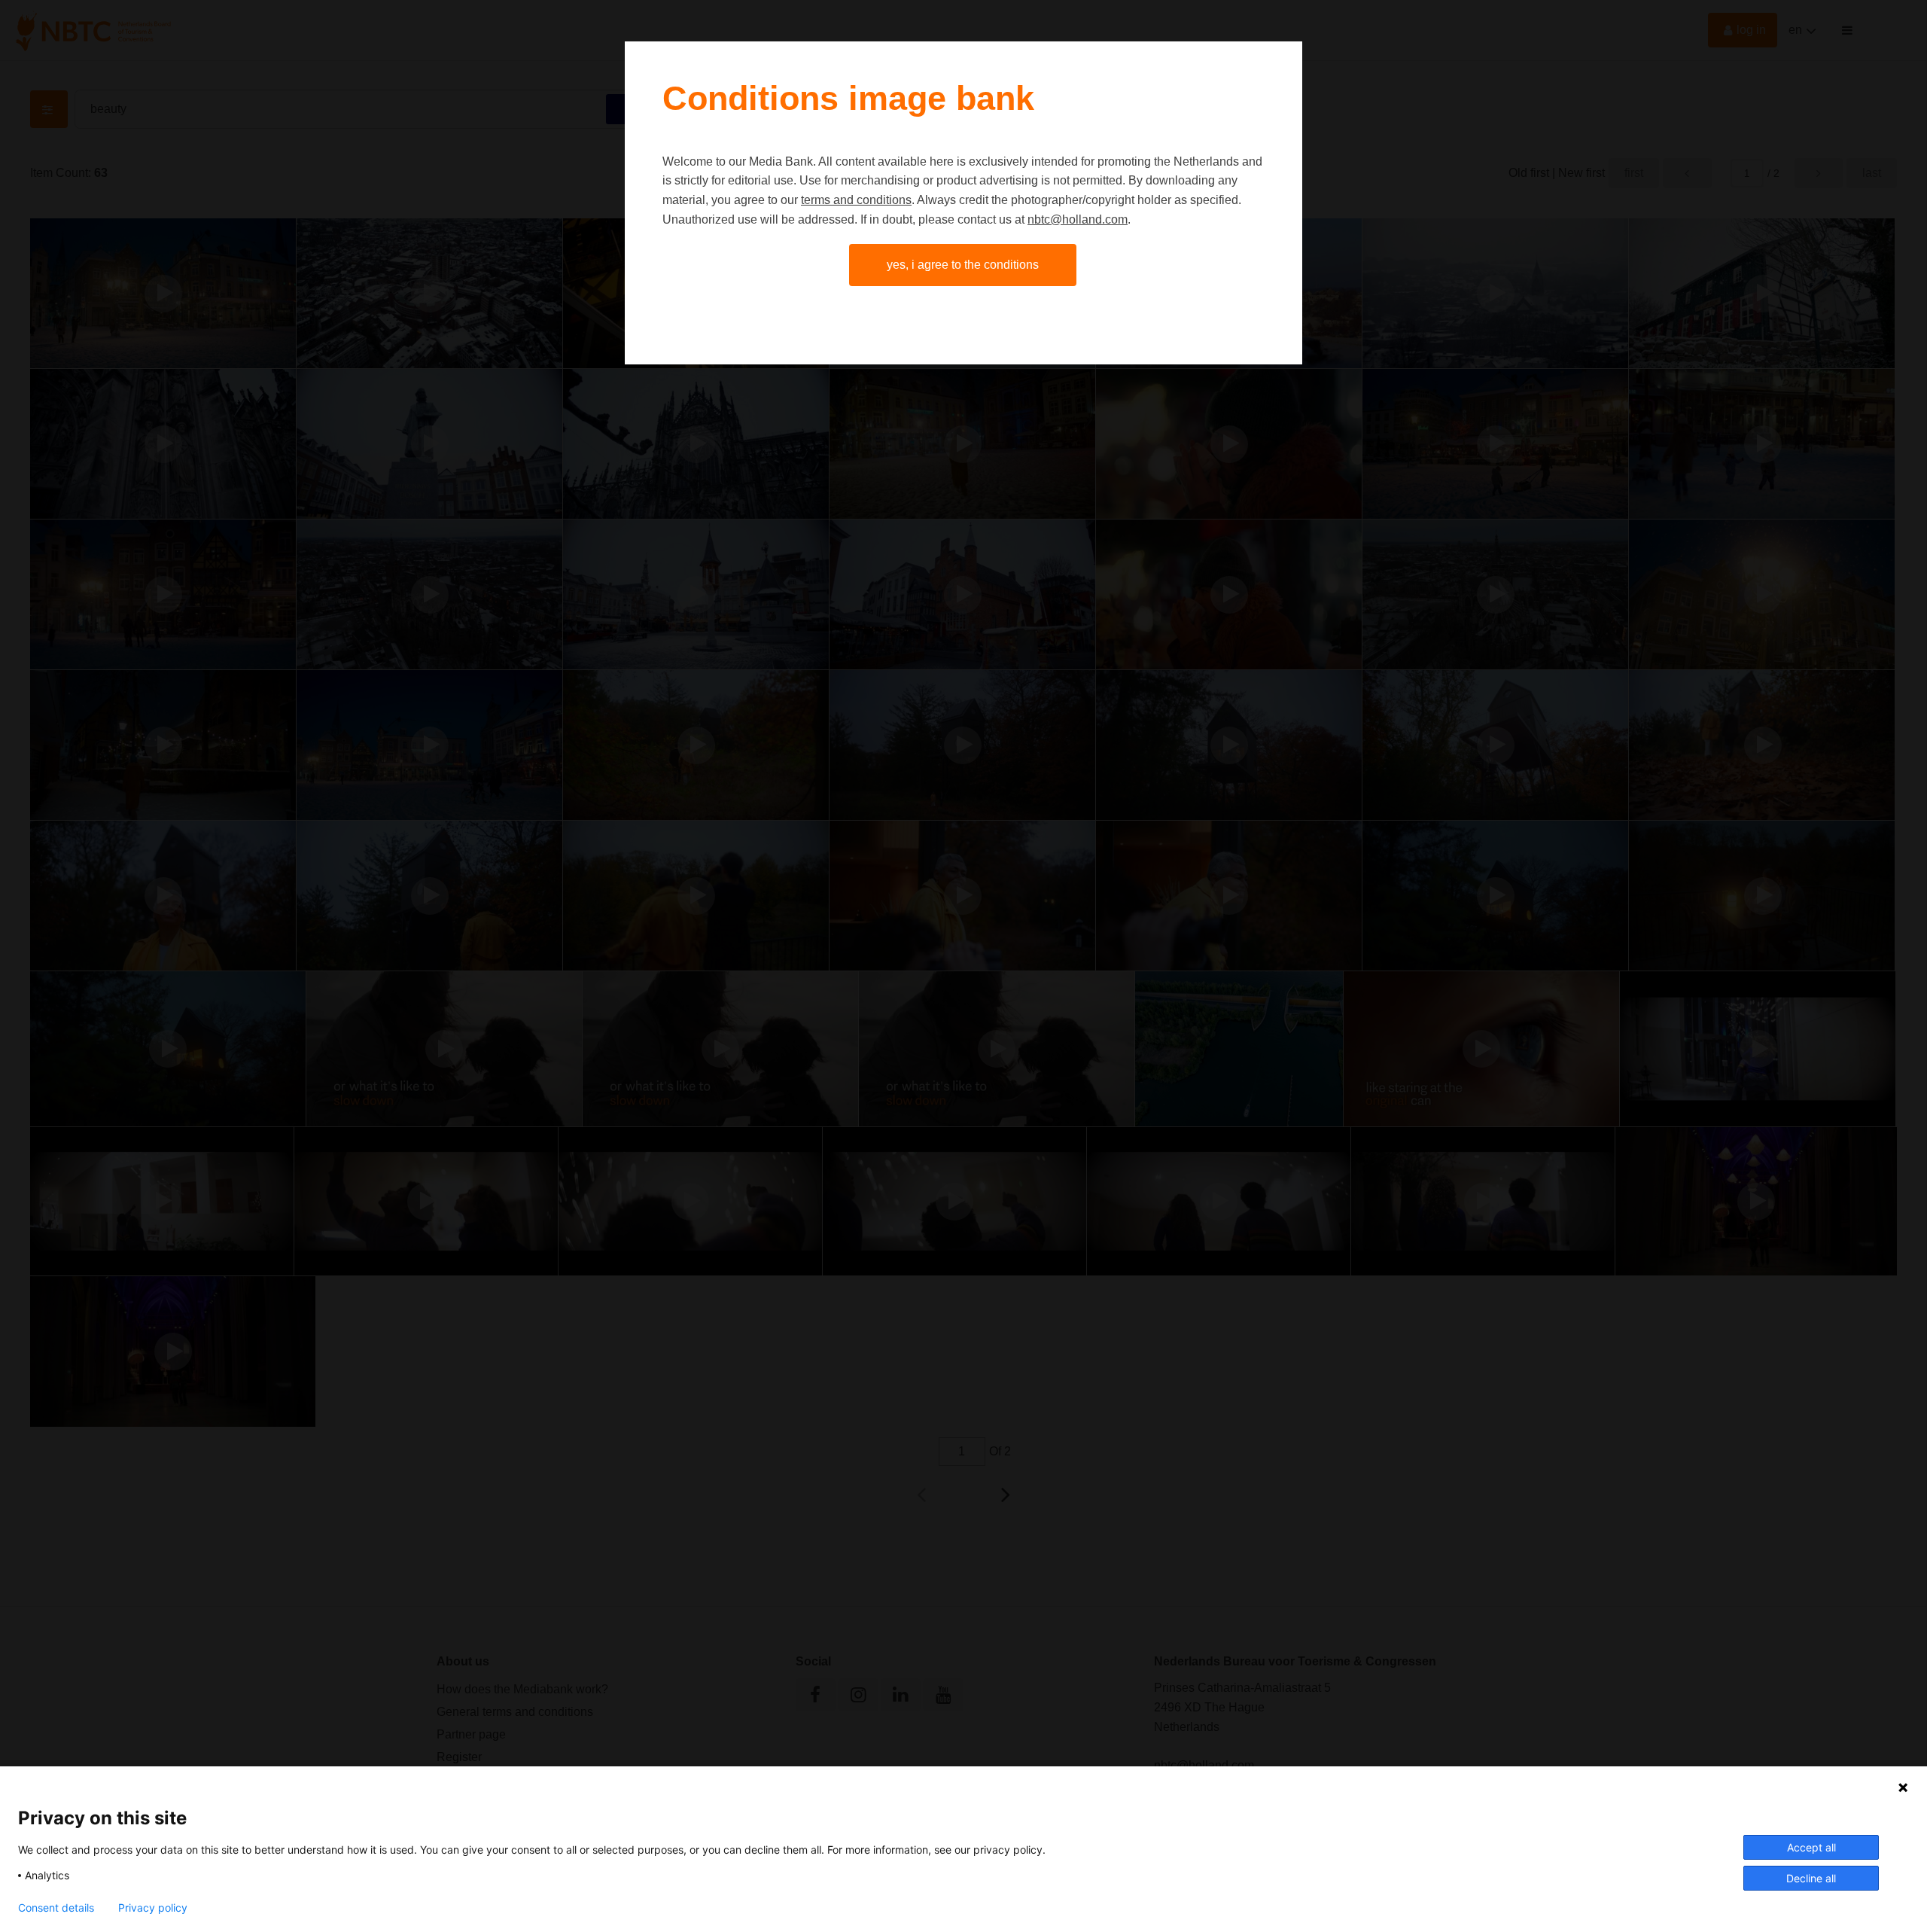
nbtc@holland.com (1078, 219)
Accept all (1811, 1847)
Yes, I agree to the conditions (963, 265)
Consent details (56, 1908)
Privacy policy (153, 1908)
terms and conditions (856, 200)
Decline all (1811, 1878)
